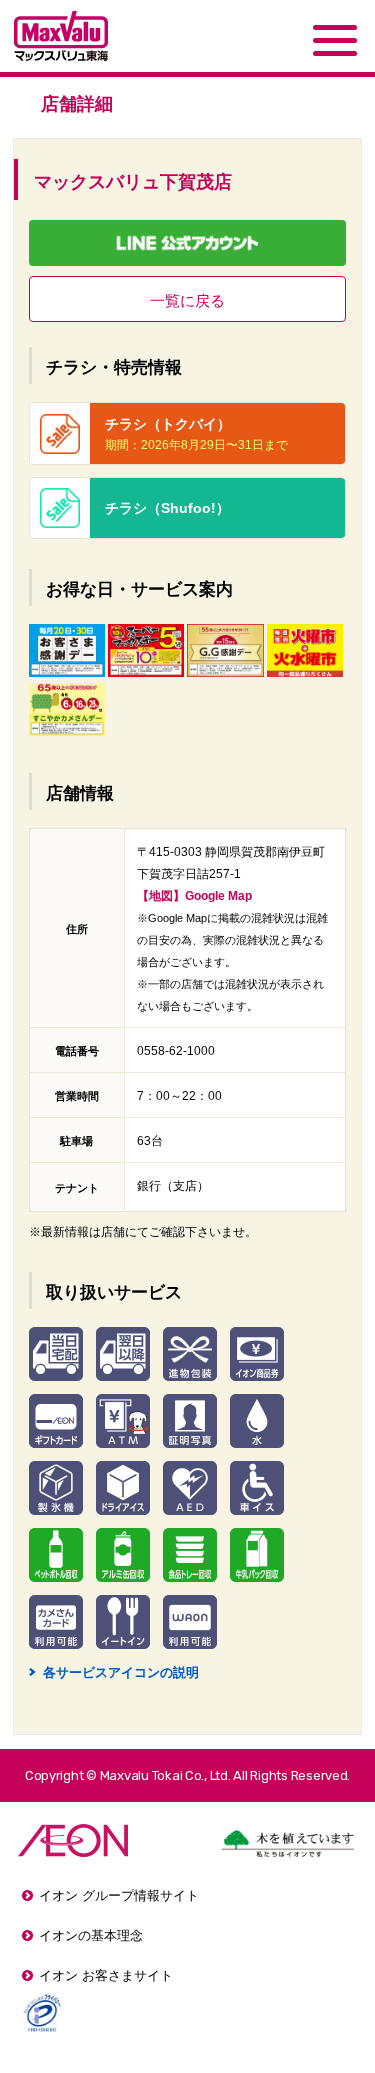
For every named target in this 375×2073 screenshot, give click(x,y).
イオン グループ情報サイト (119, 1895)
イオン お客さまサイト (106, 1975)
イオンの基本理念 (91, 1935)
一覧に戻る (187, 300)
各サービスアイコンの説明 (114, 1672)
